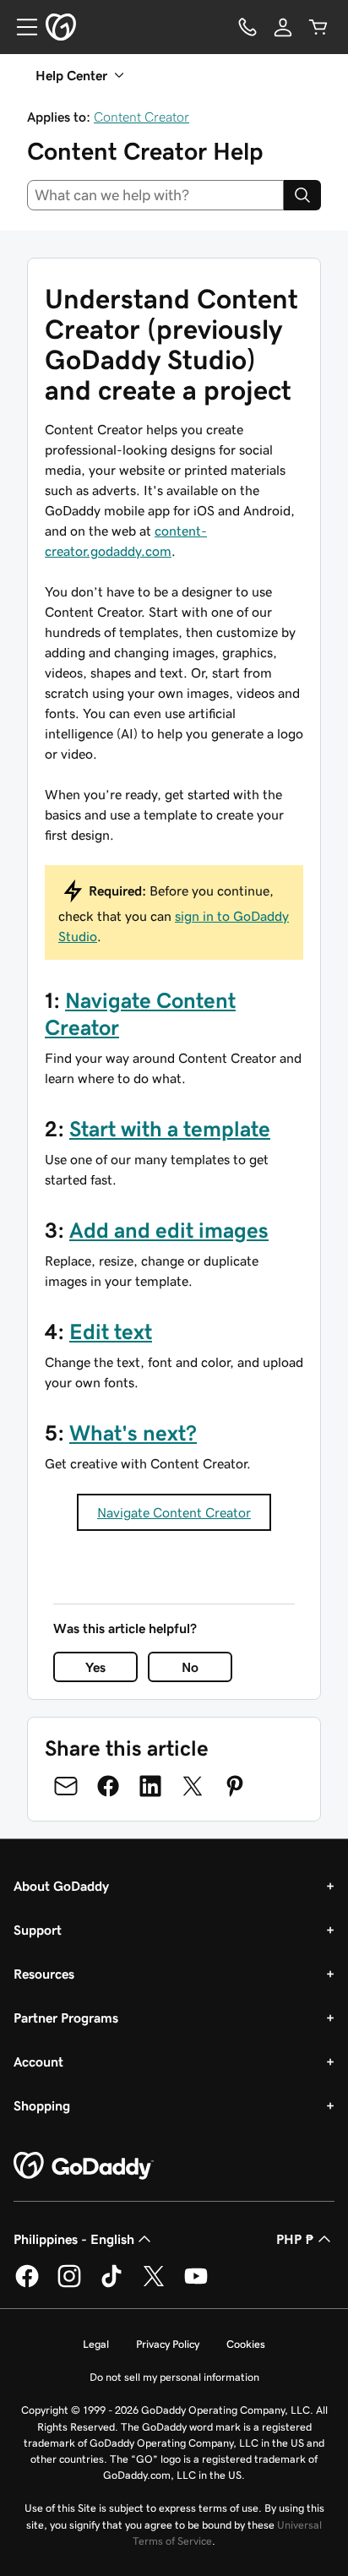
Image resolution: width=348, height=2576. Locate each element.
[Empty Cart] (318, 27)
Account (38, 2061)
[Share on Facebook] (108, 1786)
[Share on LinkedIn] (150, 1786)
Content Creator (141, 117)
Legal (96, 2344)
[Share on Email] (66, 1786)
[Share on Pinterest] (235, 1786)
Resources (44, 1974)
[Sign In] (283, 27)
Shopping (42, 2105)
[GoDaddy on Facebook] (27, 2285)
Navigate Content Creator (174, 1512)
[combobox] (155, 195)
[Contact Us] (247, 27)
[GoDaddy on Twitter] (154, 2285)
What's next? (133, 1433)
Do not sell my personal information (174, 2377)
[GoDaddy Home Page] (84, 2166)
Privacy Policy (168, 2344)
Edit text (111, 1332)
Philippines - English (74, 2239)
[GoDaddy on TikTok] (111, 2285)
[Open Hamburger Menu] (20, 27)
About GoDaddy (61, 1886)
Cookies (246, 2344)
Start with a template (170, 1129)
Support (38, 1930)
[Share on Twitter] (193, 1786)
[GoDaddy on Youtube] (196, 2285)
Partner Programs (66, 2018)
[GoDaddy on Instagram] (69, 2285)
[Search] (302, 195)
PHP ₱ (295, 2239)
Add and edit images (169, 1230)
